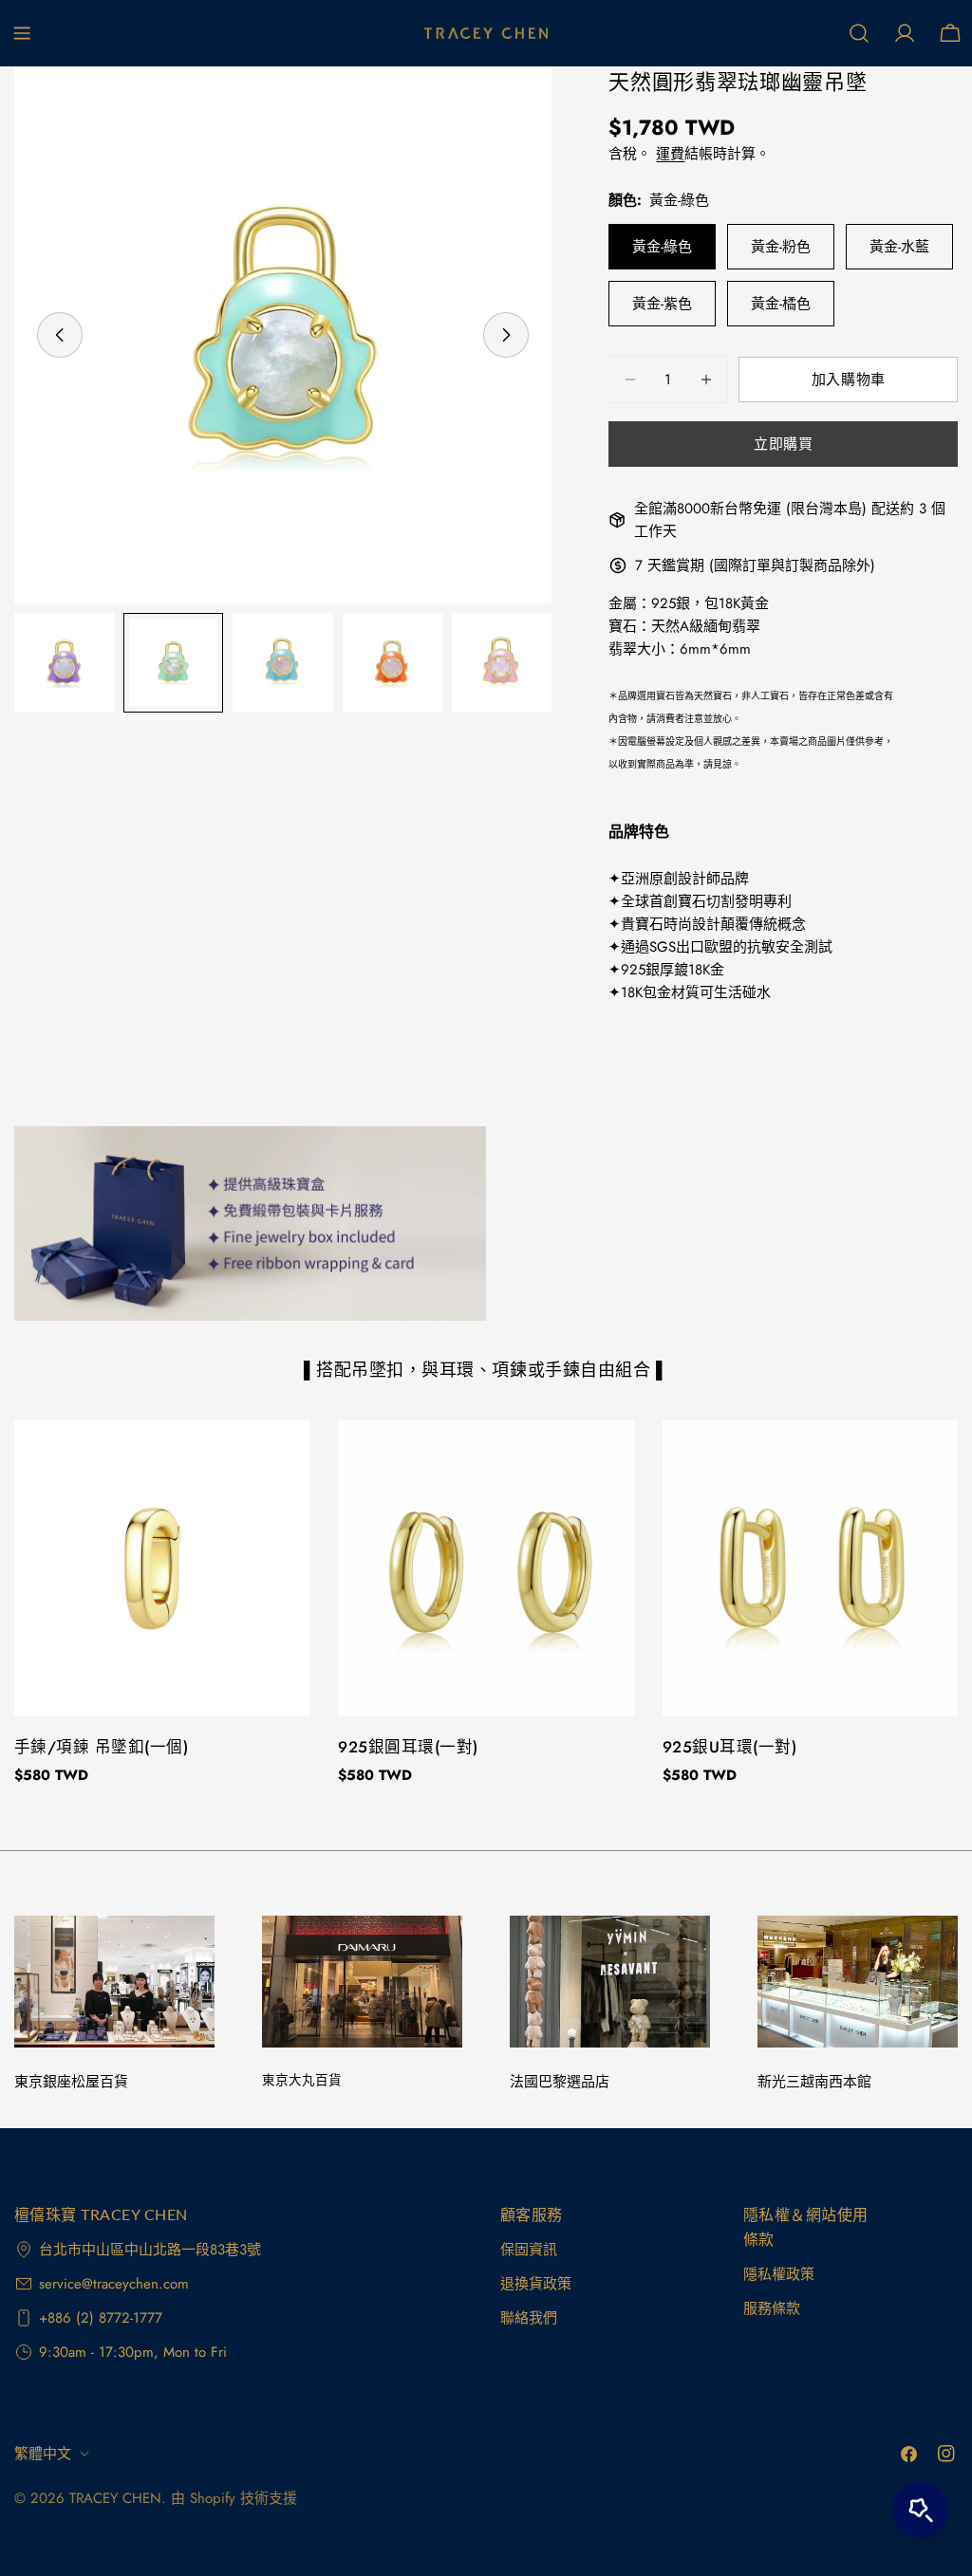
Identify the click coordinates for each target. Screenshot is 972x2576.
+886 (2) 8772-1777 (101, 2318)
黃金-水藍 (899, 247)
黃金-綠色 (662, 247)
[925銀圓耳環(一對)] (486, 1568)
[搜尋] (859, 33)
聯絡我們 (529, 2318)
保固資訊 (529, 2250)
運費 (670, 154)
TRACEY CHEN (115, 2498)
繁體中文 (43, 2454)
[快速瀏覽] (282, 1462)
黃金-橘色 (781, 304)
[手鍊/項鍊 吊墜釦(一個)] (162, 1568)
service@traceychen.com (114, 2284)
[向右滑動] (506, 335)
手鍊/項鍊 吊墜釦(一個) (101, 1747)
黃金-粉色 (781, 247)
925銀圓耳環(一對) (408, 1747)
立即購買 (783, 444)
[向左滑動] (60, 335)
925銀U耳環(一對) (729, 1747)
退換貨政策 (536, 2284)
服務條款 (772, 2308)
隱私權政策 (779, 2274)
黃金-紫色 (662, 304)
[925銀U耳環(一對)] (810, 1568)
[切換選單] (22, 33)
